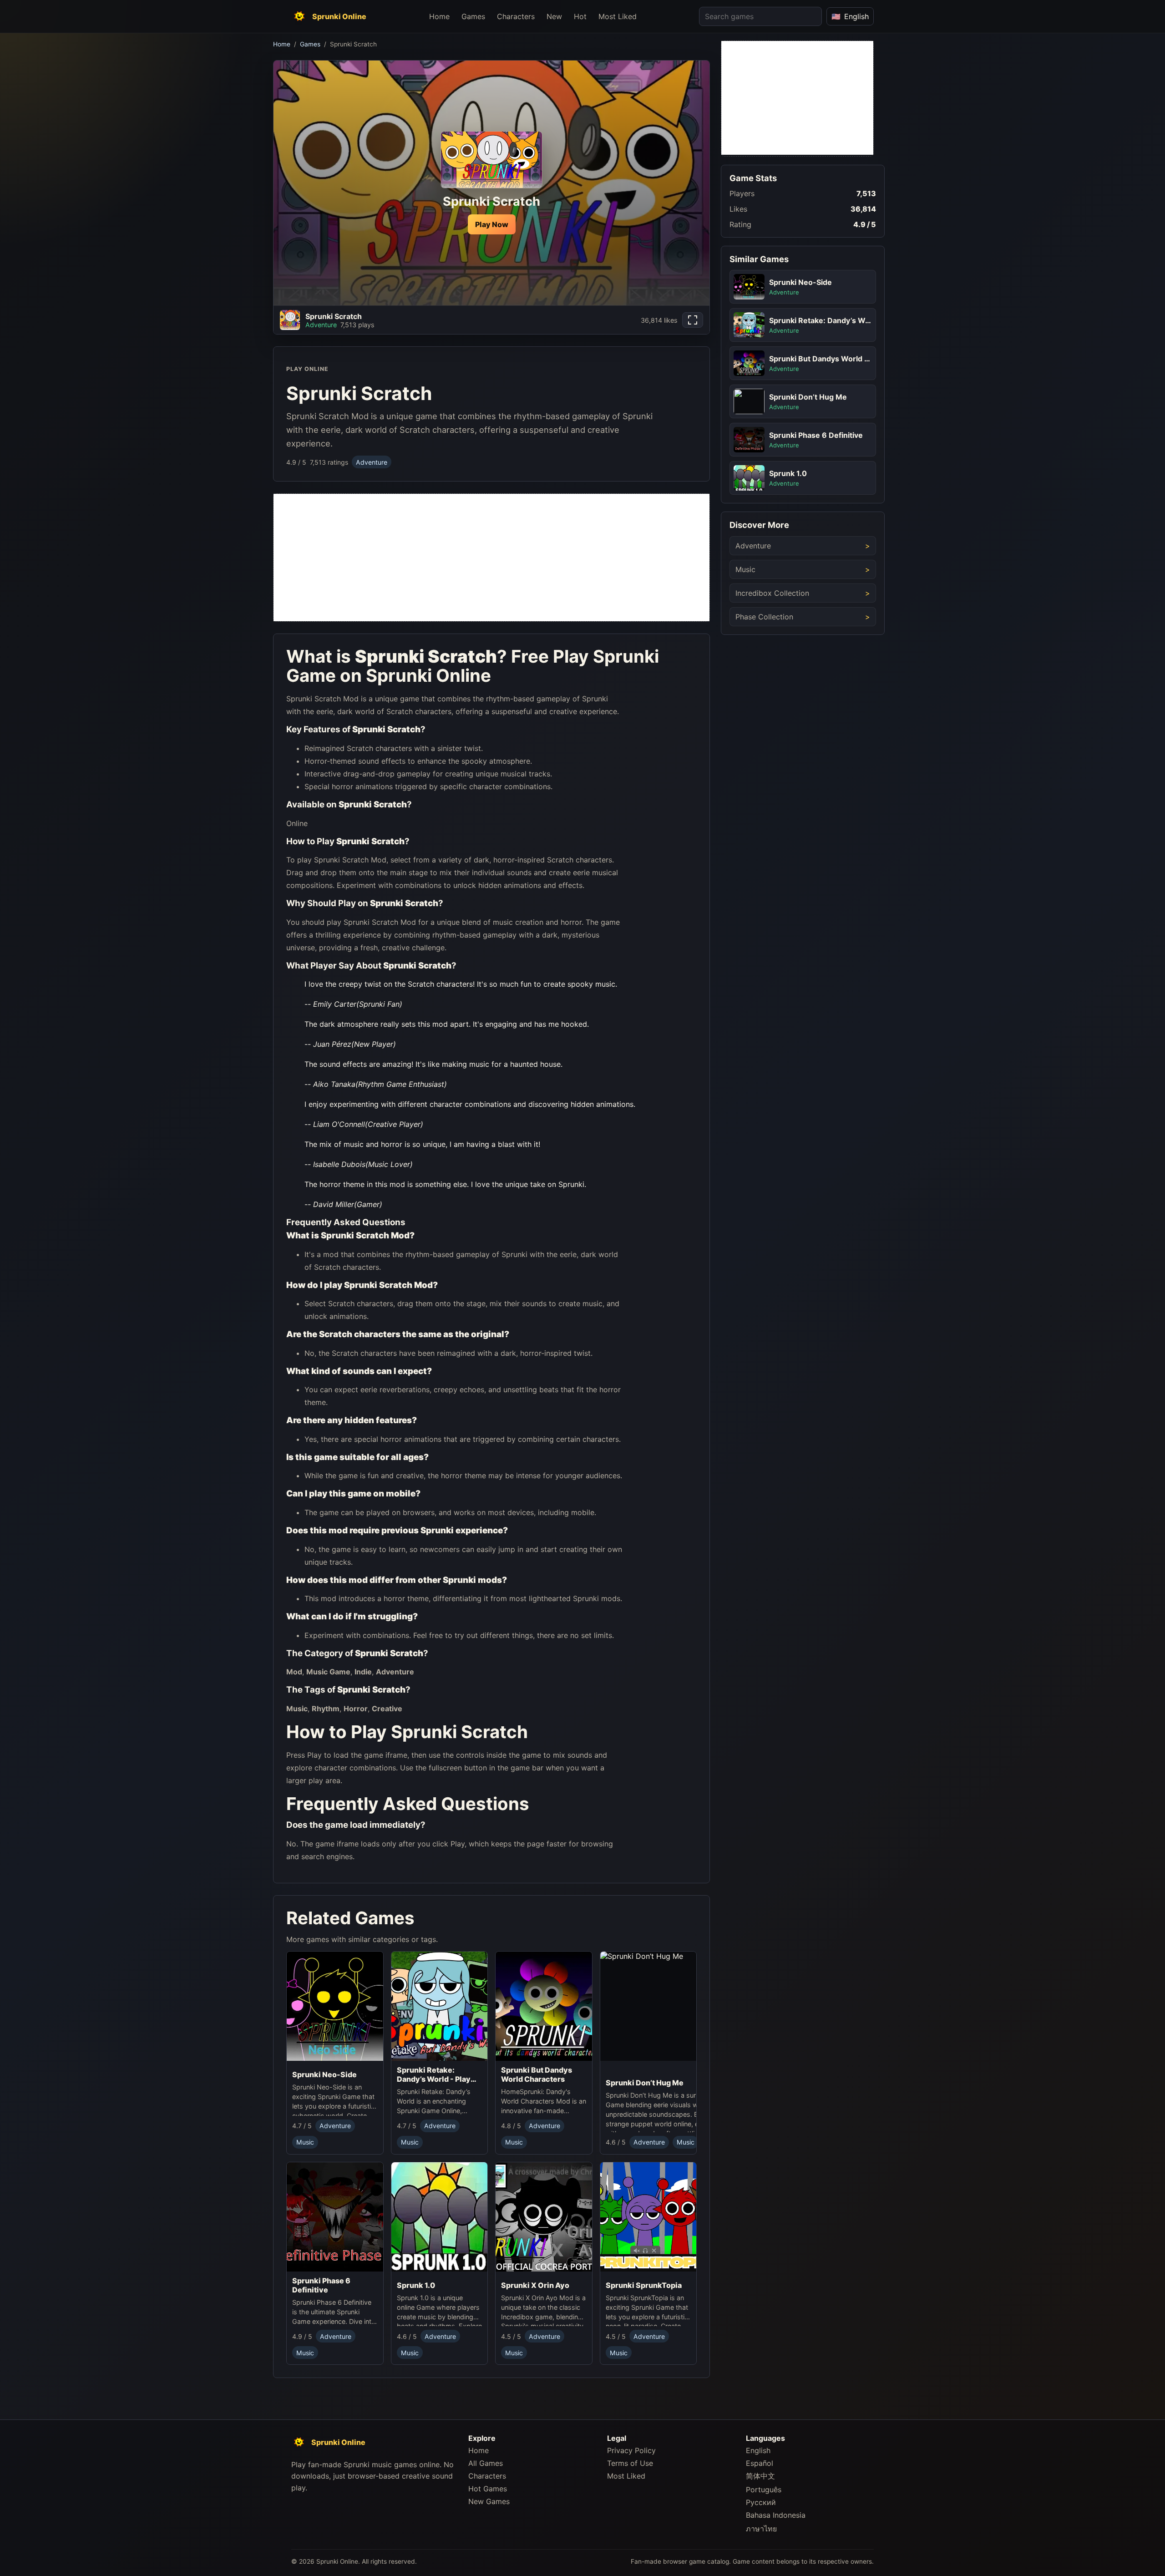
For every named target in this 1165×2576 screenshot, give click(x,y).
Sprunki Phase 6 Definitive (321, 2285)
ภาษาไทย (761, 2529)
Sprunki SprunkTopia (644, 2285)
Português (764, 2490)
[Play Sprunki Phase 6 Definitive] (335, 2217)
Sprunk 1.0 (416, 2285)
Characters (516, 16)
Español (760, 2463)
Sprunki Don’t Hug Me (645, 2083)
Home (439, 16)
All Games (486, 2463)
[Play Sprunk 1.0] (440, 2219)
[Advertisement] (491, 558)
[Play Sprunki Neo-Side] (335, 2009)
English (758, 2450)
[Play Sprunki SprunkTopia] (648, 2219)
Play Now (492, 224)
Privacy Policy (631, 2450)
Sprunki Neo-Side (324, 2075)
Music (305, 2142)
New (554, 16)
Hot (580, 16)
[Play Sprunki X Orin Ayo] (544, 2219)
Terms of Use (630, 2463)
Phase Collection (764, 617)
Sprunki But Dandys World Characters (537, 2075)
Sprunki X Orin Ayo (535, 2285)
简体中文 (760, 2476)
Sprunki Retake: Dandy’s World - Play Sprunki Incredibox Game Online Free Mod (438, 2075)
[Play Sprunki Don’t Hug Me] (673, 2013)
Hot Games (488, 2489)
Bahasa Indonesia (776, 2515)
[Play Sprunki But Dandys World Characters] (544, 2007)
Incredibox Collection (772, 593)
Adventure (372, 462)
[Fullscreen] (693, 320)
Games (473, 16)
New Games (489, 2501)
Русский (761, 2502)
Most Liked (618, 16)
